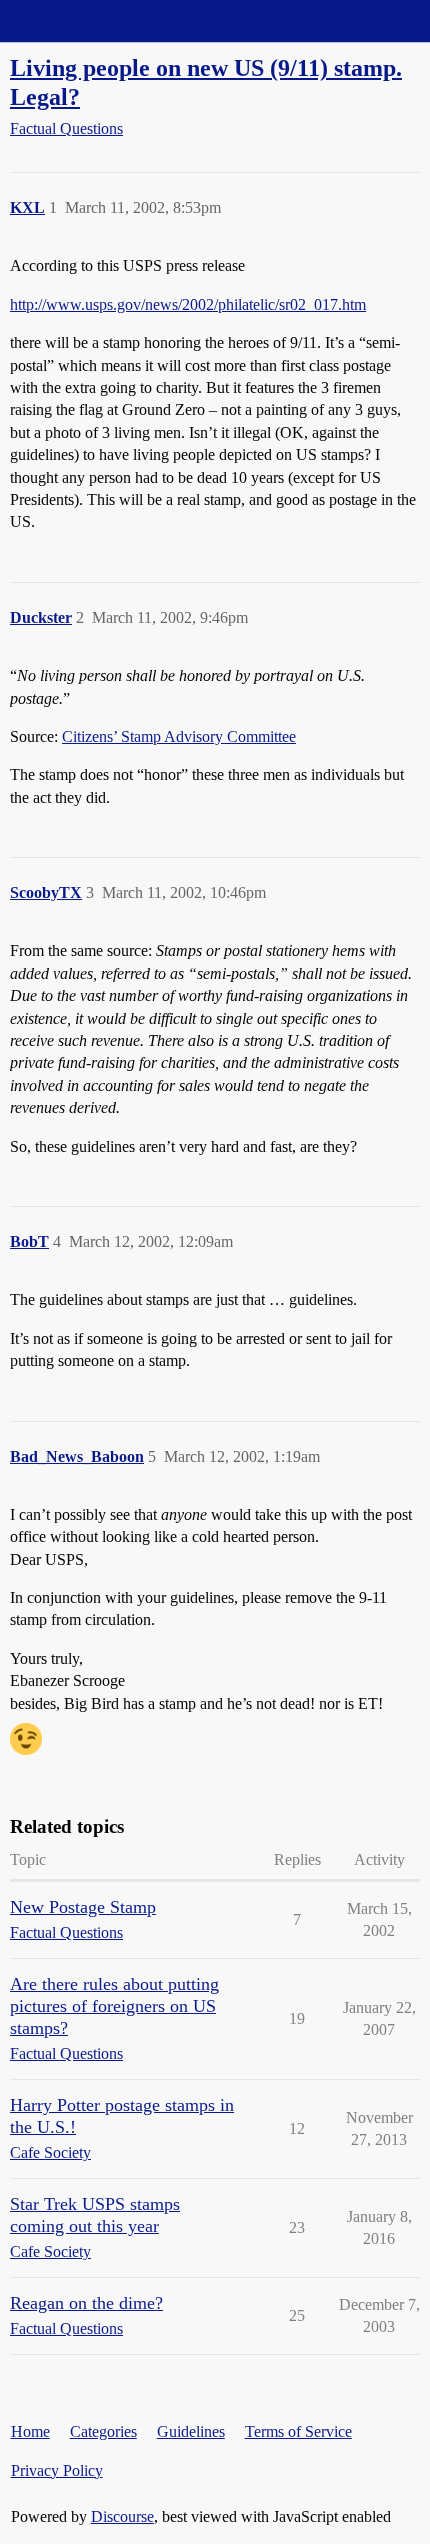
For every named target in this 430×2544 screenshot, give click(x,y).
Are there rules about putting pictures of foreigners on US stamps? (114, 2006)
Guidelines (191, 2431)
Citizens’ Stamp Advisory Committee (179, 736)
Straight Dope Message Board (105, 20)
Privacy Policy (57, 2470)
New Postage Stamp (83, 1907)
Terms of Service (298, 2431)
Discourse (122, 2516)
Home (30, 2431)
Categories (103, 2431)
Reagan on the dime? (86, 2303)
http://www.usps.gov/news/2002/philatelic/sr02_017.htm (188, 304)
